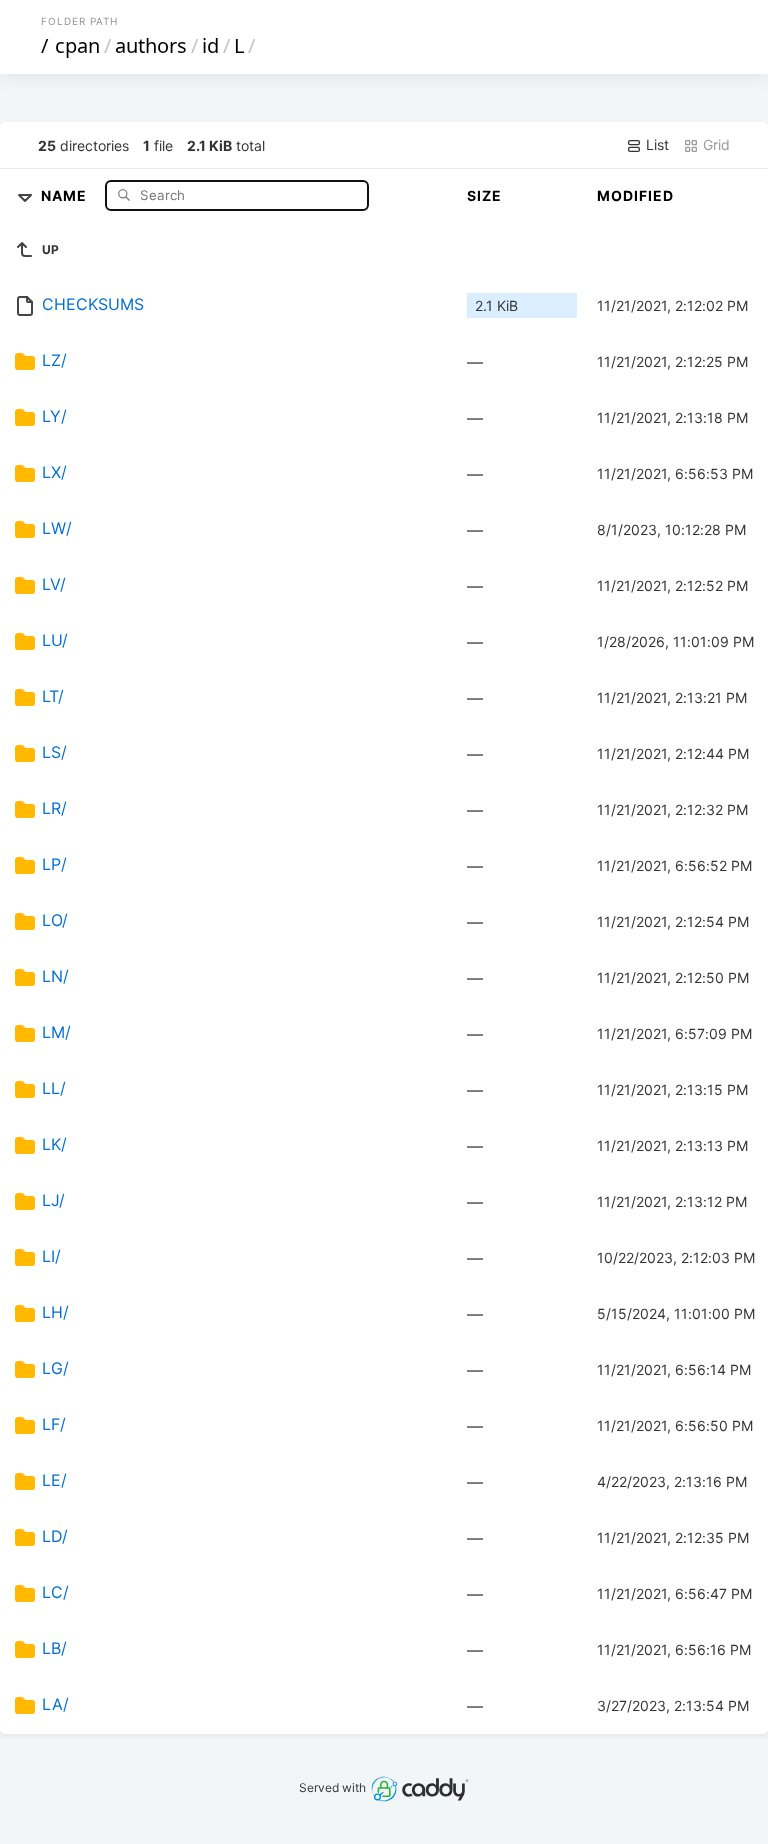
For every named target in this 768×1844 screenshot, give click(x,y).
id (210, 45)
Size (484, 195)
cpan (77, 45)
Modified (635, 195)
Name (66, 194)
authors (151, 45)
